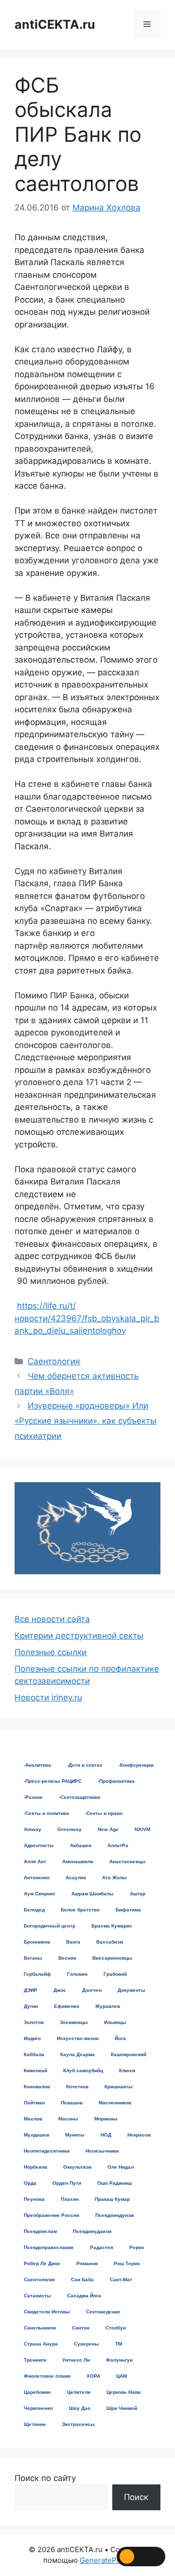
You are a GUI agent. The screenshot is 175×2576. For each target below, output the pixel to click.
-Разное (33, 1797)
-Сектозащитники (79, 1797)
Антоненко (37, 1878)
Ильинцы (115, 2022)
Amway (33, 1829)
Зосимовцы (74, 2022)
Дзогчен (92, 1990)
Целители (79, 2392)
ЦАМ (122, 2376)
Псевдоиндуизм (114, 2215)
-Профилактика (116, 1781)
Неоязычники (102, 2151)
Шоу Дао (80, 2408)
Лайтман (34, 2103)
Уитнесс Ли (76, 2360)
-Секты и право (104, 1813)
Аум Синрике (40, 1894)
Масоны (68, 2119)
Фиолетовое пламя (47, 2376)
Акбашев (81, 1845)
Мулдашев (36, 2135)
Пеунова (34, 2199)
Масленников (115, 2103)
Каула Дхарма (78, 2054)
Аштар (138, 1894)
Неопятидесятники (47, 2151)
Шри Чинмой (122, 2408)
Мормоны (106, 2119)
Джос (60, 1990)
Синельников (40, 2328)
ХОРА (93, 2376)
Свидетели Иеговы (47, 2312)
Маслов (33, 2119)
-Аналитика (37, 1765)
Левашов (72, 2103)
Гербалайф (37, 1974)
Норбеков (35, 2167)
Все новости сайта (52, 1619)
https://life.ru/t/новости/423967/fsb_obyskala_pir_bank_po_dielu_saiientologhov (87, 1318)
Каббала (34, 2054)
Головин (77, 1974)
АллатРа (118, 1845)
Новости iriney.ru (48, 1698)
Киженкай (35, 2070)
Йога (120, 2038)
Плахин (70, 2199)
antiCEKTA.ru (55, 24)
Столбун (116, 2328)
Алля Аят (35, 1861)
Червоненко (38, 2408)
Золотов (34, 2022)
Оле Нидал (121, 2167)
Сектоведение (103, 2312)
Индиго (32, 2038)
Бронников (37, 1942)
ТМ (119, 2344)
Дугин (31, 2006)
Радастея (102, 2247)
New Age (108, 1829)
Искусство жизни (78, 2038)
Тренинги (35, 2360)
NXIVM (142, 1829)
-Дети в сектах (85, 1765)
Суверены (87, 2344)
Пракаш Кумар (112, 2199)
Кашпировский (129, 2054)
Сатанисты (37, 2296)
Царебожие (37, 2392)
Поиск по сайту (45, 2478)
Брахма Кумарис (112, 1926)
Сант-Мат (121, 2280)
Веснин (67, 1958)
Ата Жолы (114, 1878)
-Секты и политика (46, 1813)
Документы (131, 1990)
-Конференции (136, 1765)
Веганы (33, 1958)
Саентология (54, 1361)
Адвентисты (39, 1845)
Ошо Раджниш (114, 2183)
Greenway (70, 1829)
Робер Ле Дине (42, 2263)
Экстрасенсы (78, 2424)
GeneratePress (106, 2560)
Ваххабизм (110, 1942)
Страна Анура (41, 2344)
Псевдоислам (40, 2231)
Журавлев (108, 2006)
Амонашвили (78, 1861)
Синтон (81, 2328)
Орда (30, 2183)
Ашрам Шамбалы (93, 1894)
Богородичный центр (50, 1926)
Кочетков (77, 2087)
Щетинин (35, 2424)
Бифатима (128, 1910)
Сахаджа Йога (84, 2296)
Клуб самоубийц (83, 2070)
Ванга (73, 1942)
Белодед (34, 1910)
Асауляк (76, 1878)
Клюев (127, 2070)
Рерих (137, 2247)
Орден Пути (67, 2183)
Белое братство (80, 1910)
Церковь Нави (123, 2392)
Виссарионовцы (112, 1958)
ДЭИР (31, 1990)
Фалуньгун (119, 2360)
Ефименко (67, 2006)
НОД (106, 2135)
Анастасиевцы (128, 1861)
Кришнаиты (119, 2087)
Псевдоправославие (49, 2247)
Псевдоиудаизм (92, 2231)
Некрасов (139, 2135)
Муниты (75, 2135)
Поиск (136, 2497)
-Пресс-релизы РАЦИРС (53, 1781)
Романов (87, 2263)
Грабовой (115, 1974)
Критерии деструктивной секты (79, 1636)
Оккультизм (77, 2167)
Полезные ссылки (51, 1652)
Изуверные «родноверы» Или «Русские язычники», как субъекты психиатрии (86, 1421)
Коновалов (37, 2087)
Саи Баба (82, 2280)
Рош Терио (127, 2263)
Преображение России (52, 2215)
